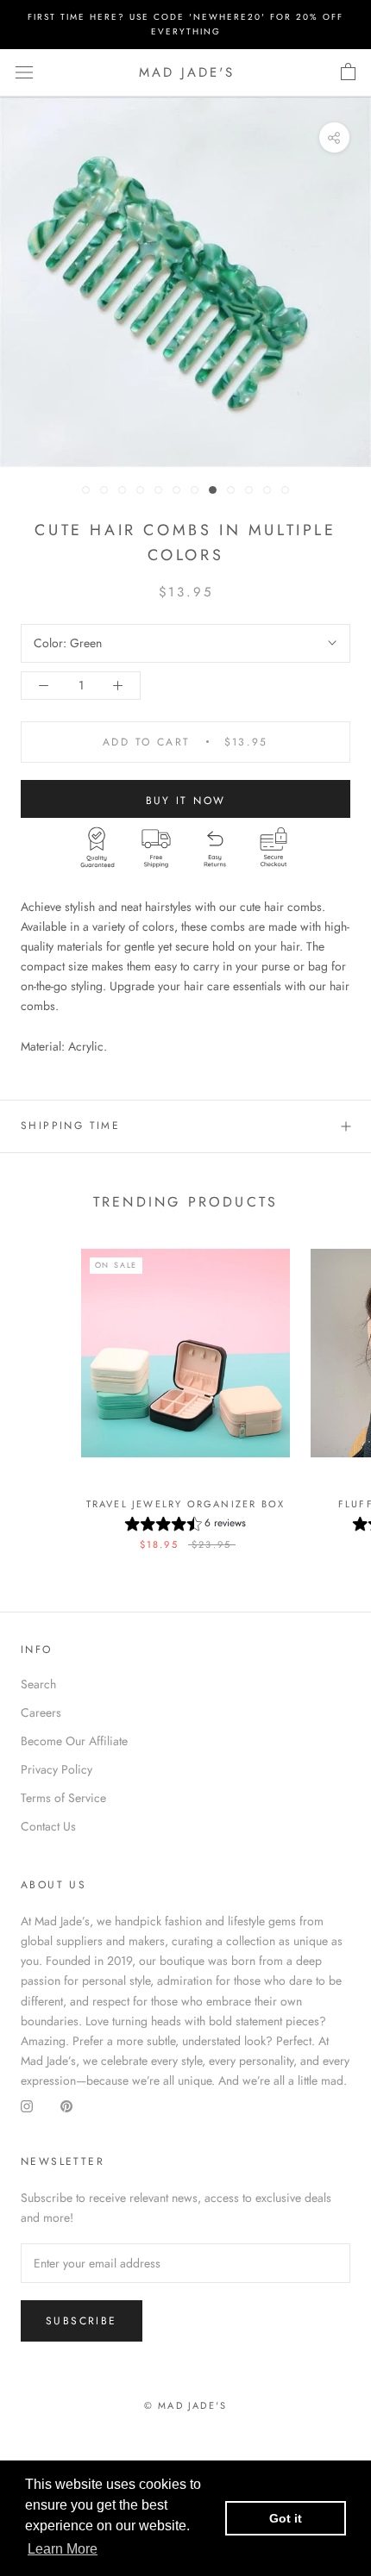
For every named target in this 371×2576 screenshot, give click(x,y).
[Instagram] (27, 2106)
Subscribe (82, 2321)
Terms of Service (63, 1798)
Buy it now (186, 801)
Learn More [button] (63, 2549)
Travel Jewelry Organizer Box (186, 1504)
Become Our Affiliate (74, 1741)
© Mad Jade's (185, 2405)
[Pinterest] (66, 2106)
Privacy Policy (57, 1769)
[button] (185, 1526)
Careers (41, 1712)
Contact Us (48, 1826)
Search (38, 1684)
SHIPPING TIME (70, 1126)
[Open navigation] (24, 72)
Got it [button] (286, 2518)
